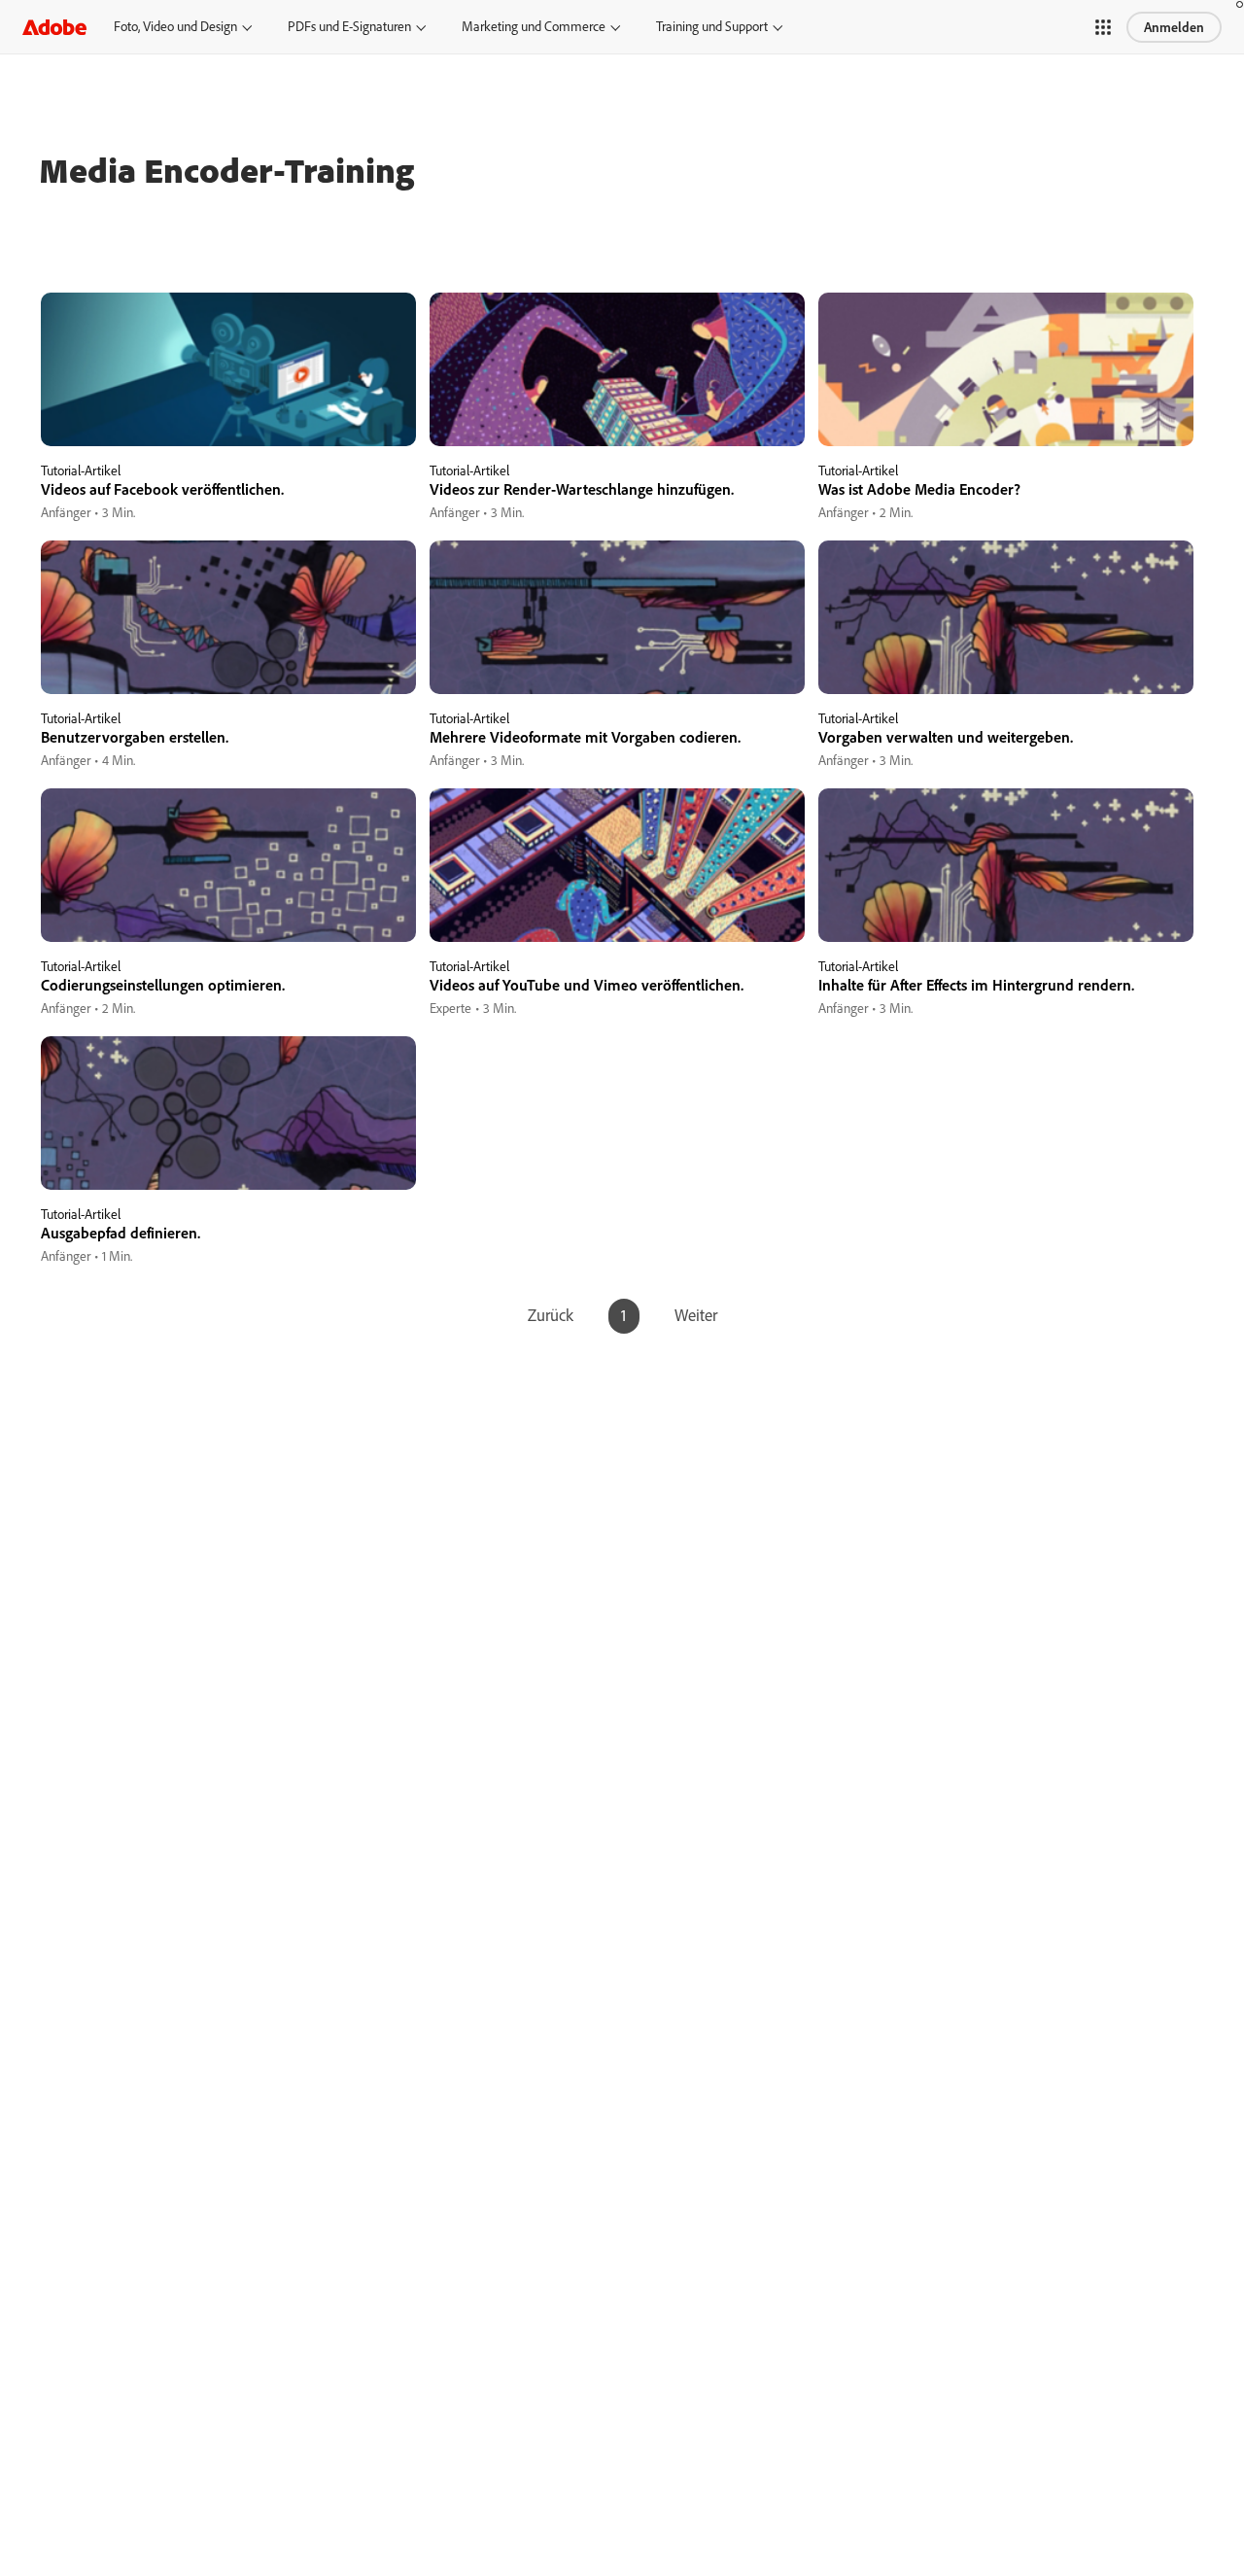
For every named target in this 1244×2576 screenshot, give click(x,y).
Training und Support (712, 26)
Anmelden (1174, 27)
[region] (228, 408)
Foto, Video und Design (175, 26)
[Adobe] (54, 27)
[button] (1103, 27)
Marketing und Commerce (534, 26)
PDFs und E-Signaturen (349, 26)
